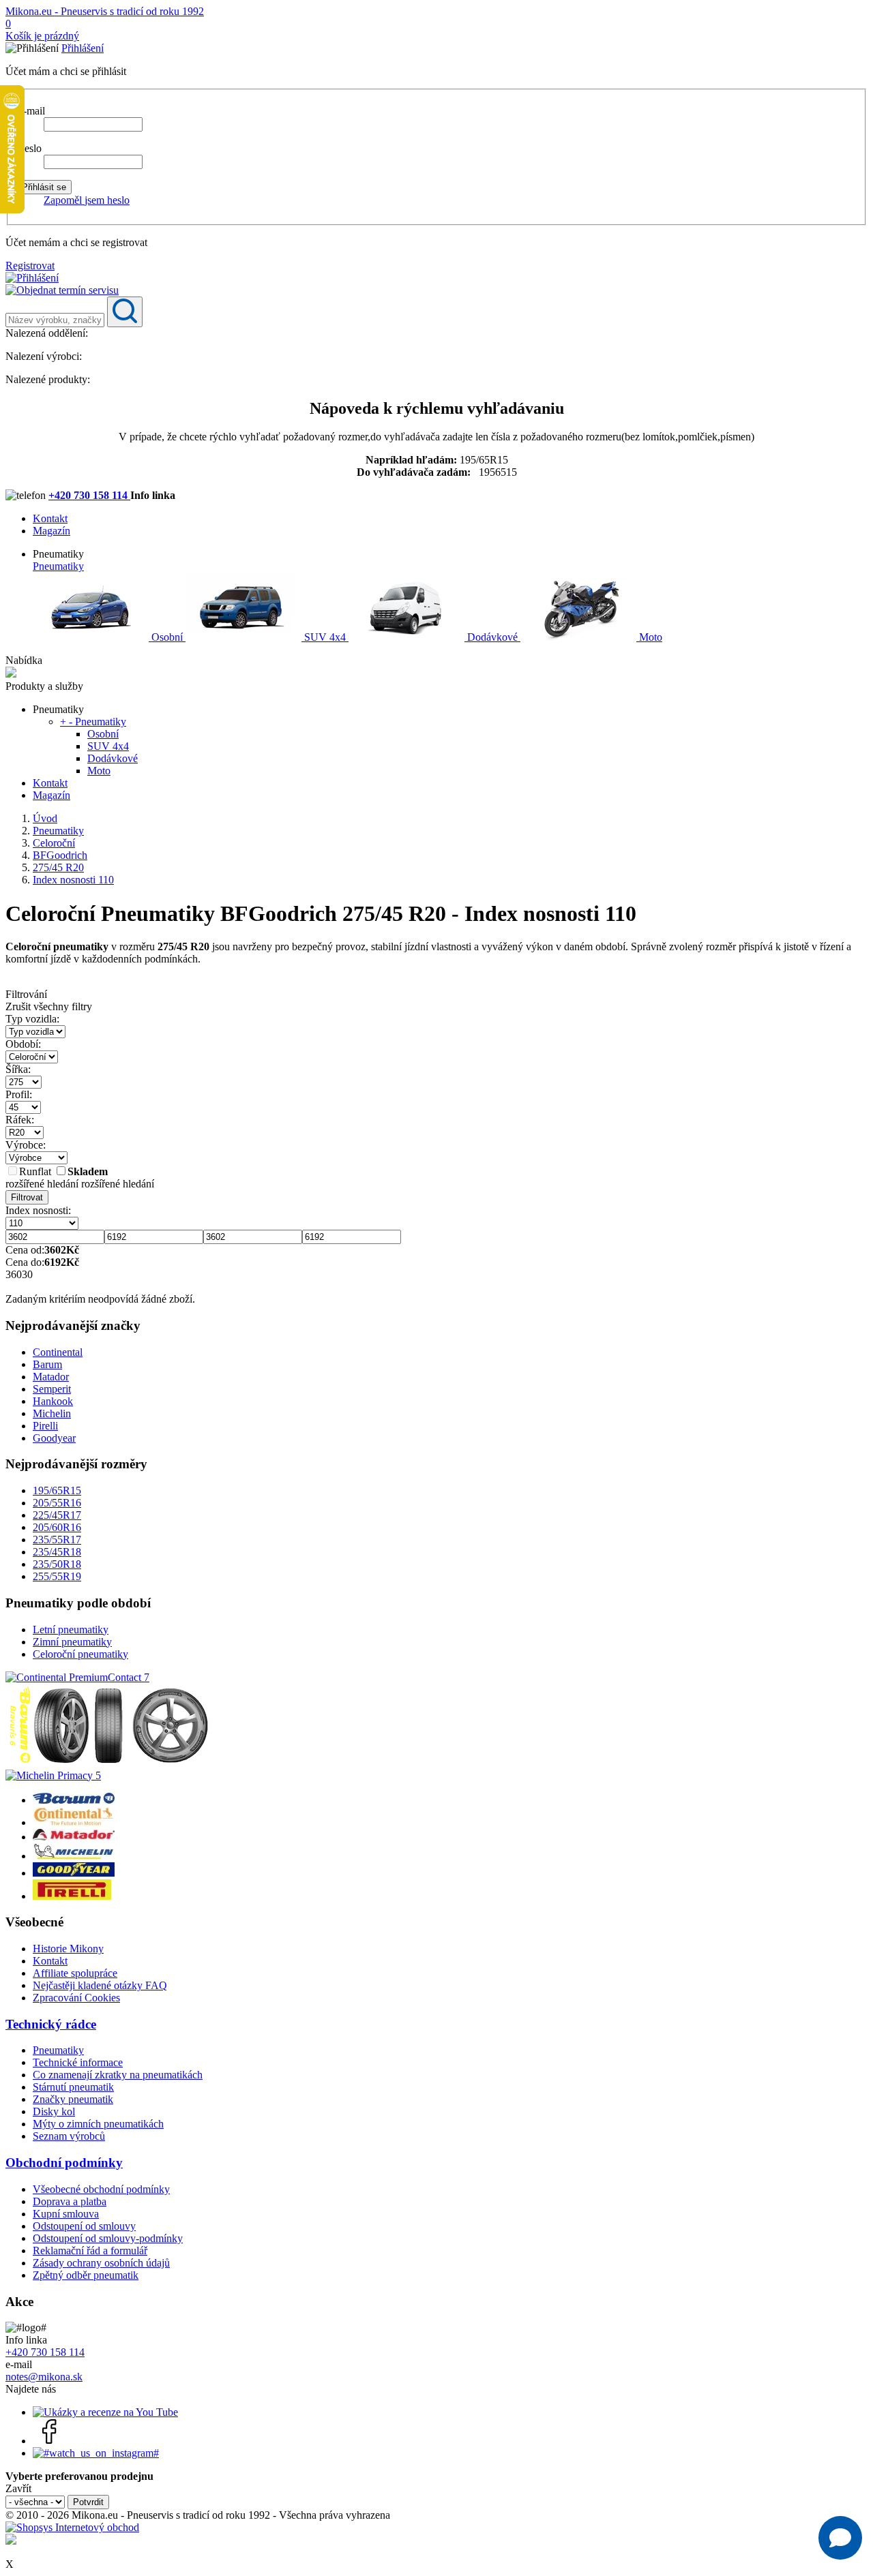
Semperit (52, 1389)
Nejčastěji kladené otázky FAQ (100, 1985)
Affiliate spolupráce (75, 1973)
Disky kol (54, 2111)
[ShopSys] (72, 2527)
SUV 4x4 (325, 637)
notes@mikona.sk (44, 2377)
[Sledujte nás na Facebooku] (50, 2441)
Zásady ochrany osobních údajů (101, 2263)
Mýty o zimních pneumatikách (98, 2124)
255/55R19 (57, 1576)
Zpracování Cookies (76, 1998)
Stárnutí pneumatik (73, 2087)
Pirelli (45, 1426)
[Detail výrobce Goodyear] (74, 1873)
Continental (58, 1352)
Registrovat (30, 266)
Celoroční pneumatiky (80, 1654)
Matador (51, 1377)
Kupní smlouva (66, 2214)
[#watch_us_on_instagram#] (96, 2453)
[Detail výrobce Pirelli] (72, 1896)
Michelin (52, 1413)
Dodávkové (492, 637)
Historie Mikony (68, 1949)
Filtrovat (27, 1197)
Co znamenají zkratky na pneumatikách (118, 2075)
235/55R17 (57, 1540)
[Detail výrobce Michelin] (74, 1856)
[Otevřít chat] (840, 2538)
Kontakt (50, 518)
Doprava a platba (70, 2201)
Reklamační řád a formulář (90, 2251)
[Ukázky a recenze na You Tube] (105, 2412)
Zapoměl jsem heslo (87, 200)
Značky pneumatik (73, 2099)
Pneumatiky (58, 566)
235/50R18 (57, 1564)
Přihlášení (83, 48)
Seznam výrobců (69, 2136)
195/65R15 (57, 1490)
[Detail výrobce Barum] (74, 1800)
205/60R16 (57, 1527)
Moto (649, 637)
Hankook (53, 1401)
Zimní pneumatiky (72, 1642)
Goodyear (54, 1438)
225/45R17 (57, 1515)
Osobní (167, 637)
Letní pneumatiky (71, 1630)
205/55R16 (57, 1503)
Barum (47, 1364)
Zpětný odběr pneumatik (86, 2275)
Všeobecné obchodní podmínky (101, 2189)
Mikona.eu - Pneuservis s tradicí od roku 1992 (105, 11)
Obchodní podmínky (64, 2163)
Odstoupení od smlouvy (84, 2226)
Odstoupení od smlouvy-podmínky (108, 2238)
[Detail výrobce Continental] (74, 1822)
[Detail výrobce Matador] (74, 1837)
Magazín (51, 531)
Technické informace (78, 2062)
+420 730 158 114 (89, 495)
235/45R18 (57, 1552)
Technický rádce (51, 2024)
